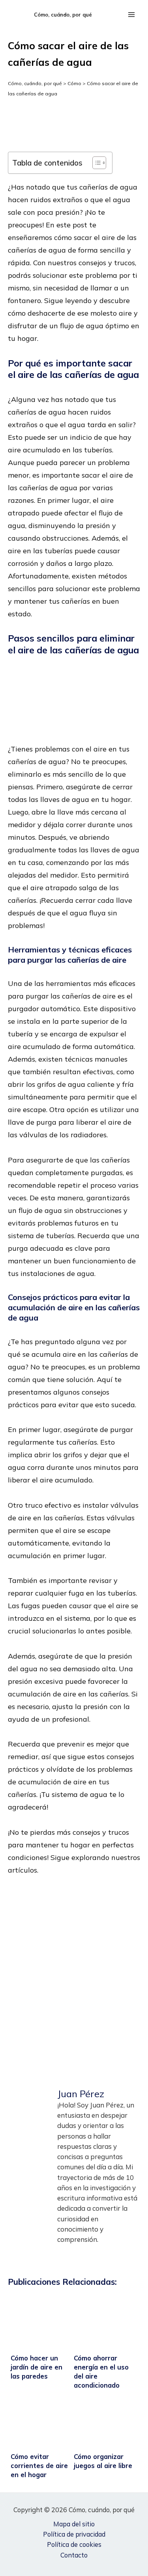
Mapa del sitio (74, 2524)
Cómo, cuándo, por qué (63, 15)
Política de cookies (74, 2544)
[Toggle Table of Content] (95, 163)
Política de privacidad (74, 2534)
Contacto (74, 2555)
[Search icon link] (112, 15)
